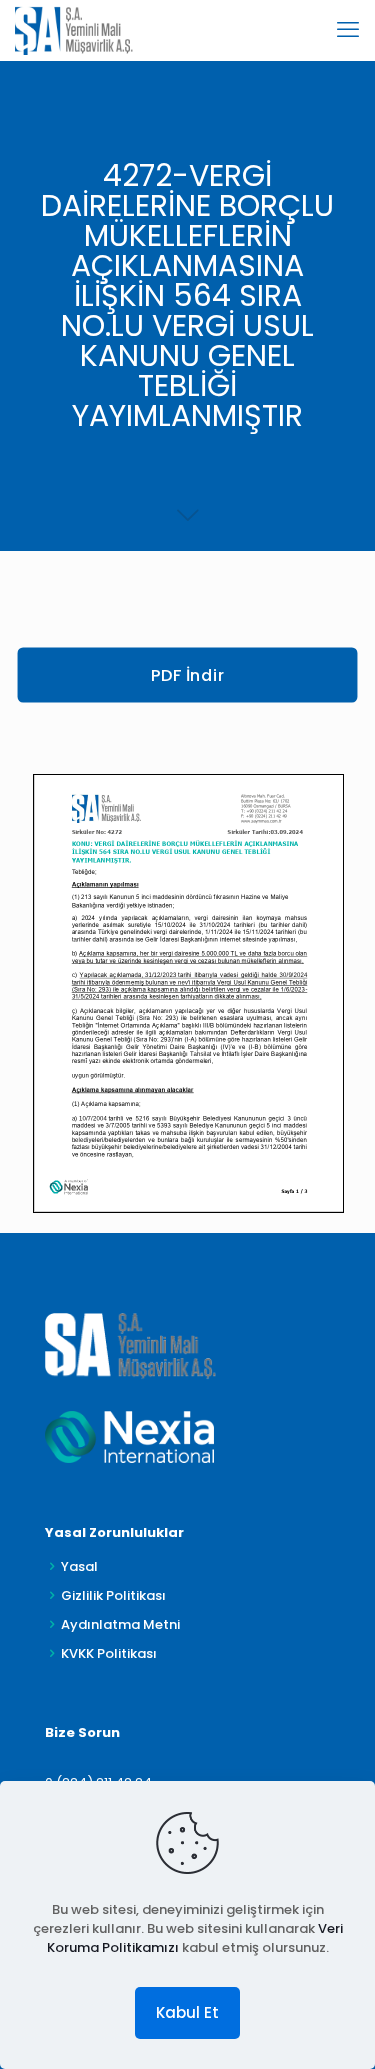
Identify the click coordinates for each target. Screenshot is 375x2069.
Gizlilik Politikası (113, 1595)
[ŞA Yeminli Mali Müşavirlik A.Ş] (74, 30)
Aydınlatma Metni (120, 1624)
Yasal (79, 1566)
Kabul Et (187, 2012)
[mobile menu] (348, 30)
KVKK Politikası (109, 1653)
